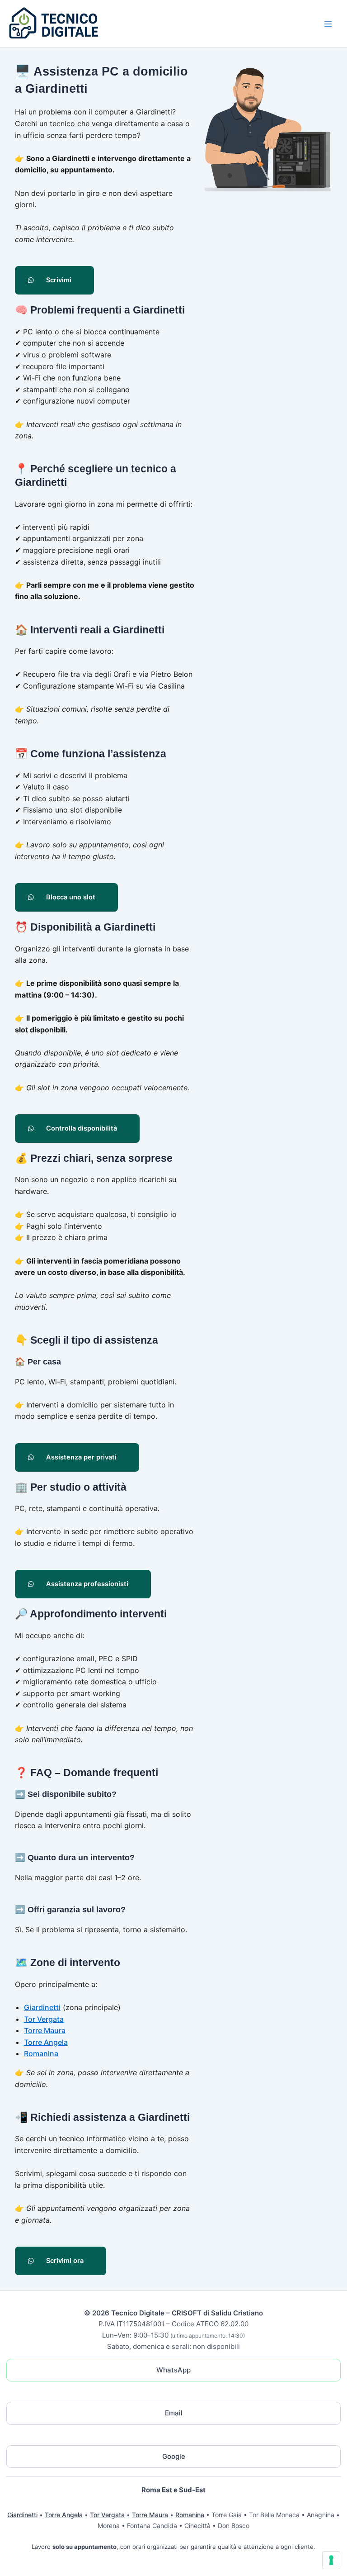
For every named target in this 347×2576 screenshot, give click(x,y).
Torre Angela (46, 2042)
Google (174, 2456)
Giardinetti (42, 2007)
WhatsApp (173, 2370)
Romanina (41, 2053)
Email (174, 2413)
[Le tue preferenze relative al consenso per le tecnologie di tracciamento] (331, 2560)
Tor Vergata (44, 2019)
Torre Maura (45, 2030)
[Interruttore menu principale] (328, 24)
